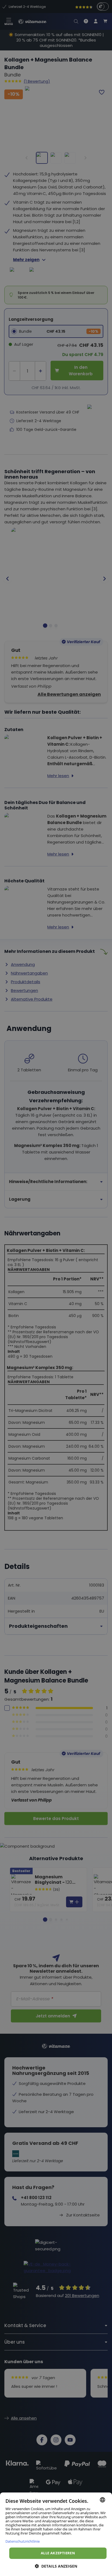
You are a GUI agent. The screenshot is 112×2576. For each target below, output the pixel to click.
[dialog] (56, 2534)
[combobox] (102, 2500)
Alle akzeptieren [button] (58, 2553)
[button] (56, 2566)
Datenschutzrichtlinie (23, 2541)
